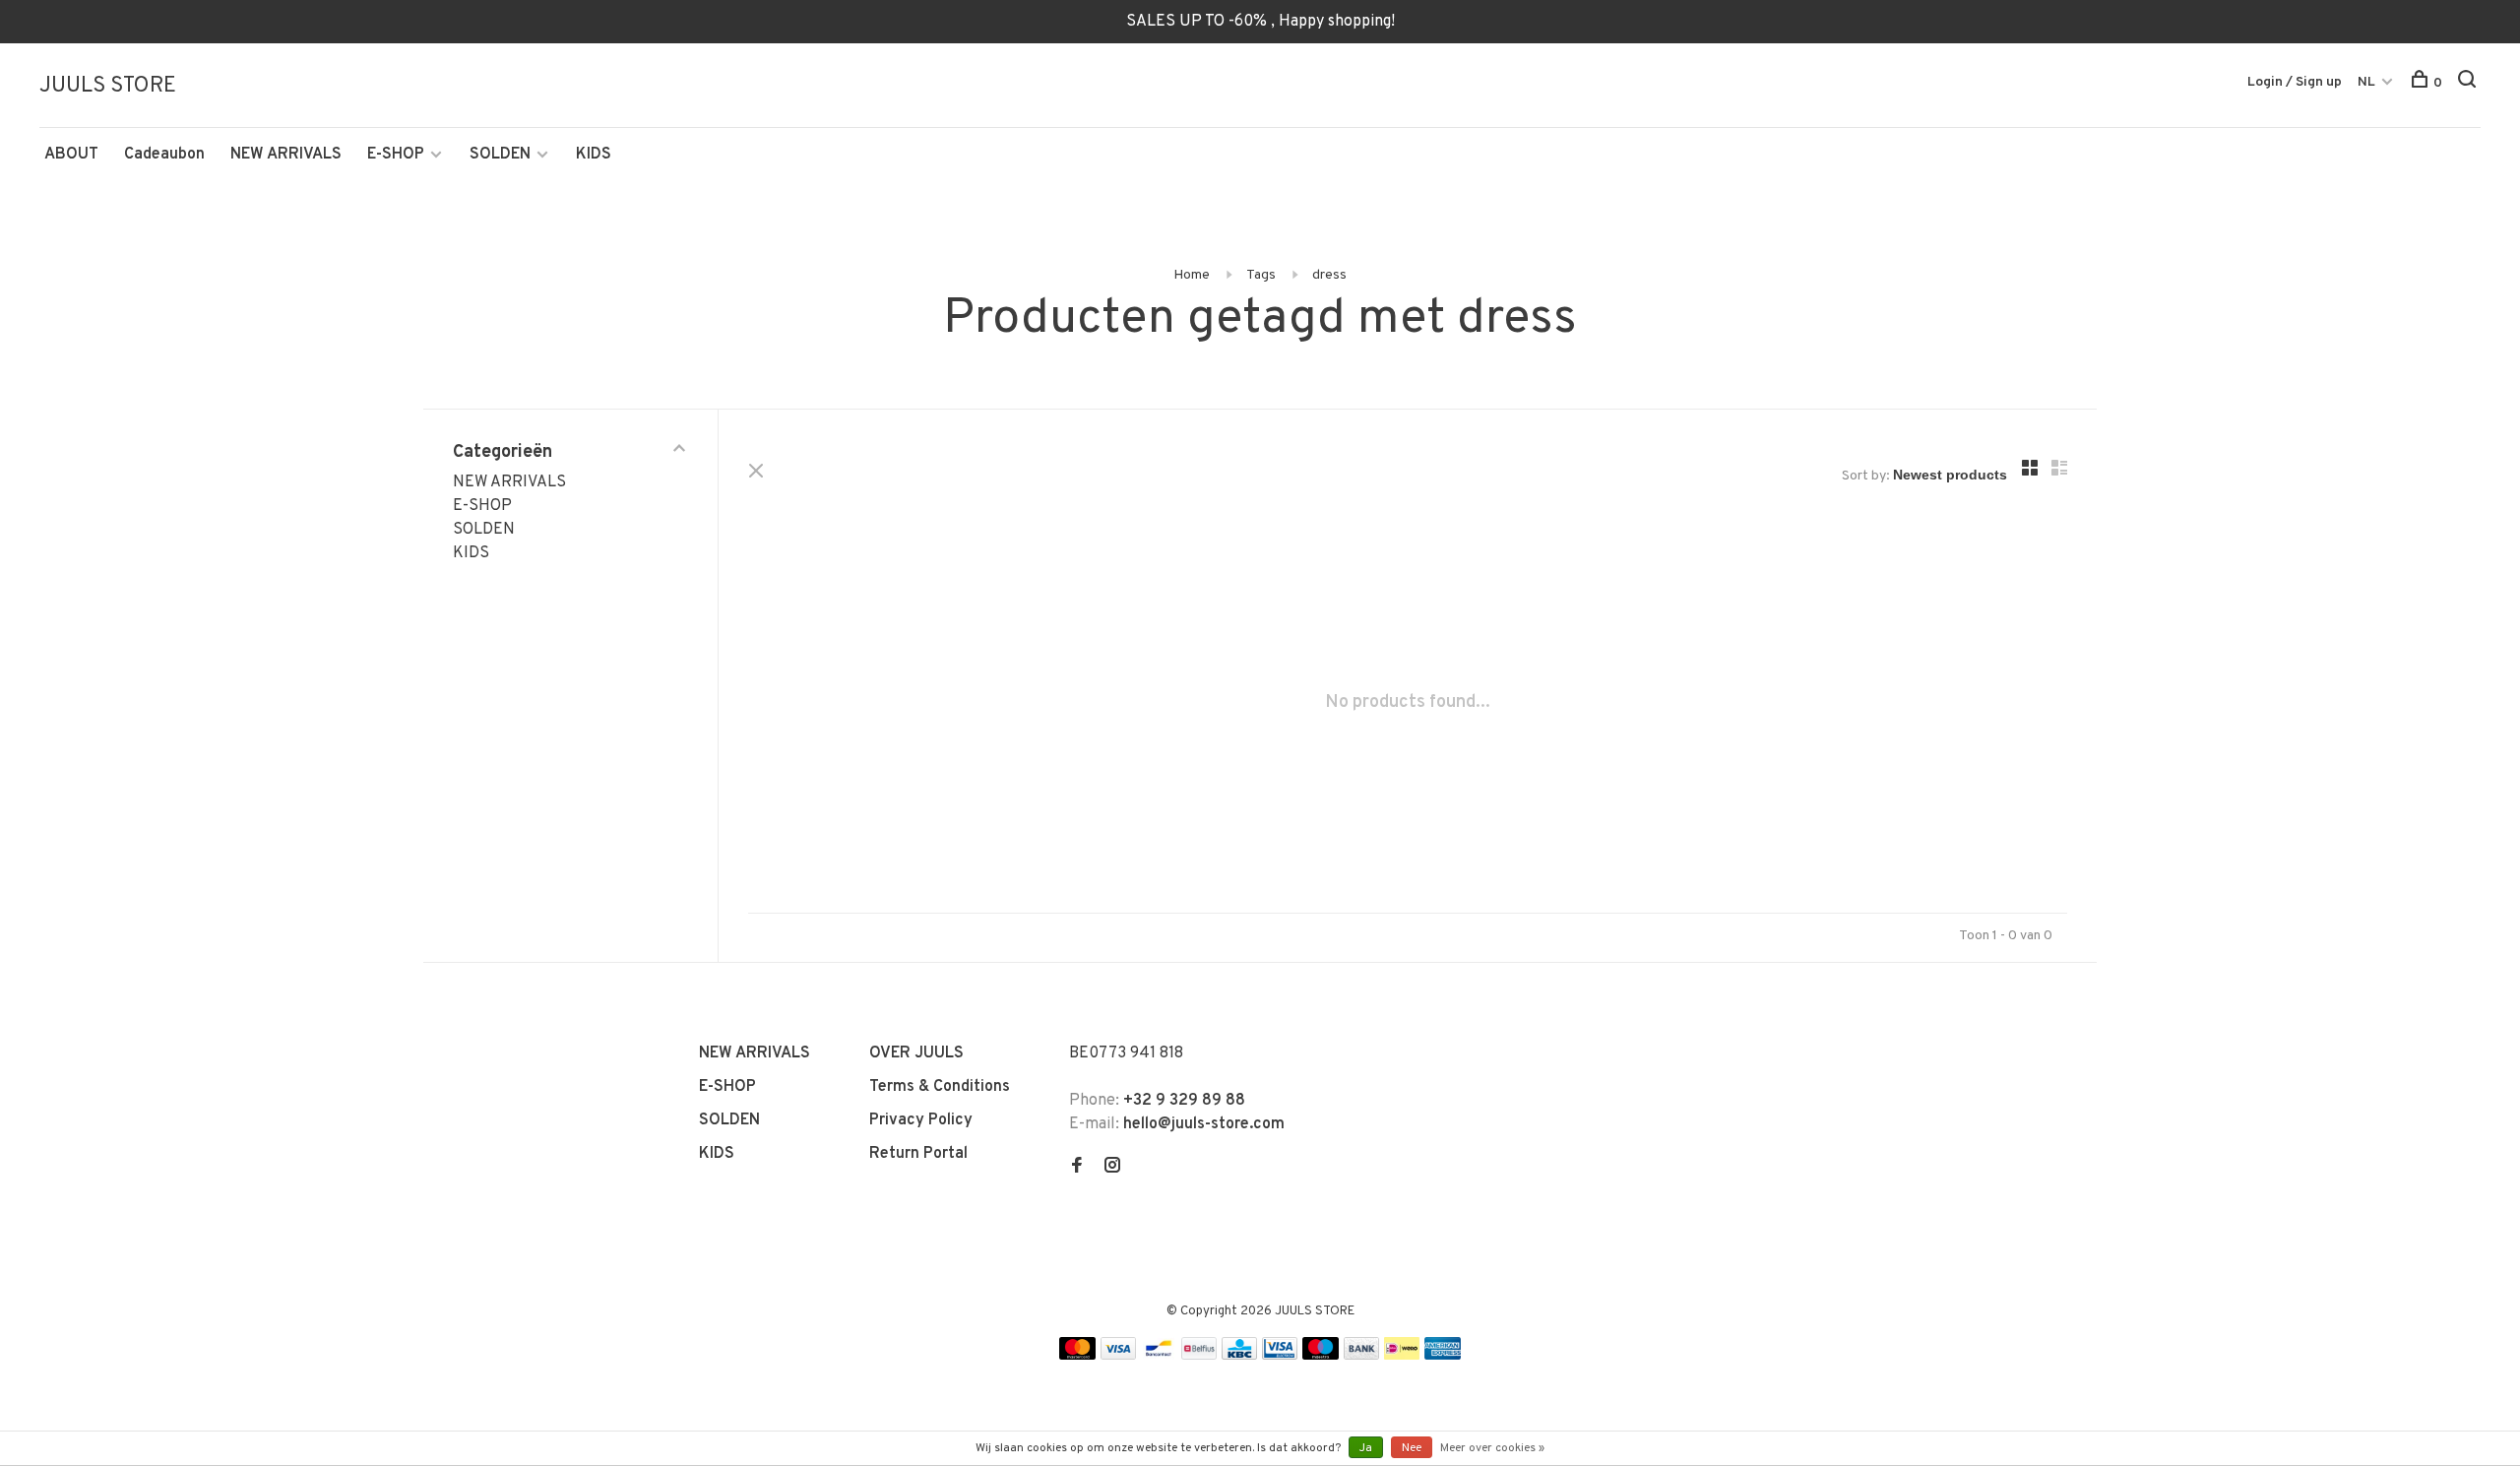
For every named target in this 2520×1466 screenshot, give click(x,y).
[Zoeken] (2469, 83)
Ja (1366, 1448)
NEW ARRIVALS (286, 155)
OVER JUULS (916, 1053)
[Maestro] (1321, 1356)
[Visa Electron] (1280, 1356)
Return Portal (918, 1154)
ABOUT (71, 155)
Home (1192, 275)
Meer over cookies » (1492, 1448)
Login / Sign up (2295, 82)
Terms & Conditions (940, 1087)
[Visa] (1119, 1356)
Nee (1412, 1448)
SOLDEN (500, 155)
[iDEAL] (1402, 1356)
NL (2366, 82)
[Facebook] (1077, 1168)
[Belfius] (1199, 1356)
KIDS (594, 155)
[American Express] (1443, 1356)
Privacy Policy (921, 1120)
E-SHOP (396, 155)
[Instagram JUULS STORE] (1112, 1168)
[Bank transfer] (1362, 1356)
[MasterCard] (1077, 1356)
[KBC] (1239, 1356)
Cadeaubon (164, 155)
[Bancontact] (1159, 1356)
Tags (1261, 275)
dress (1329, 275)
